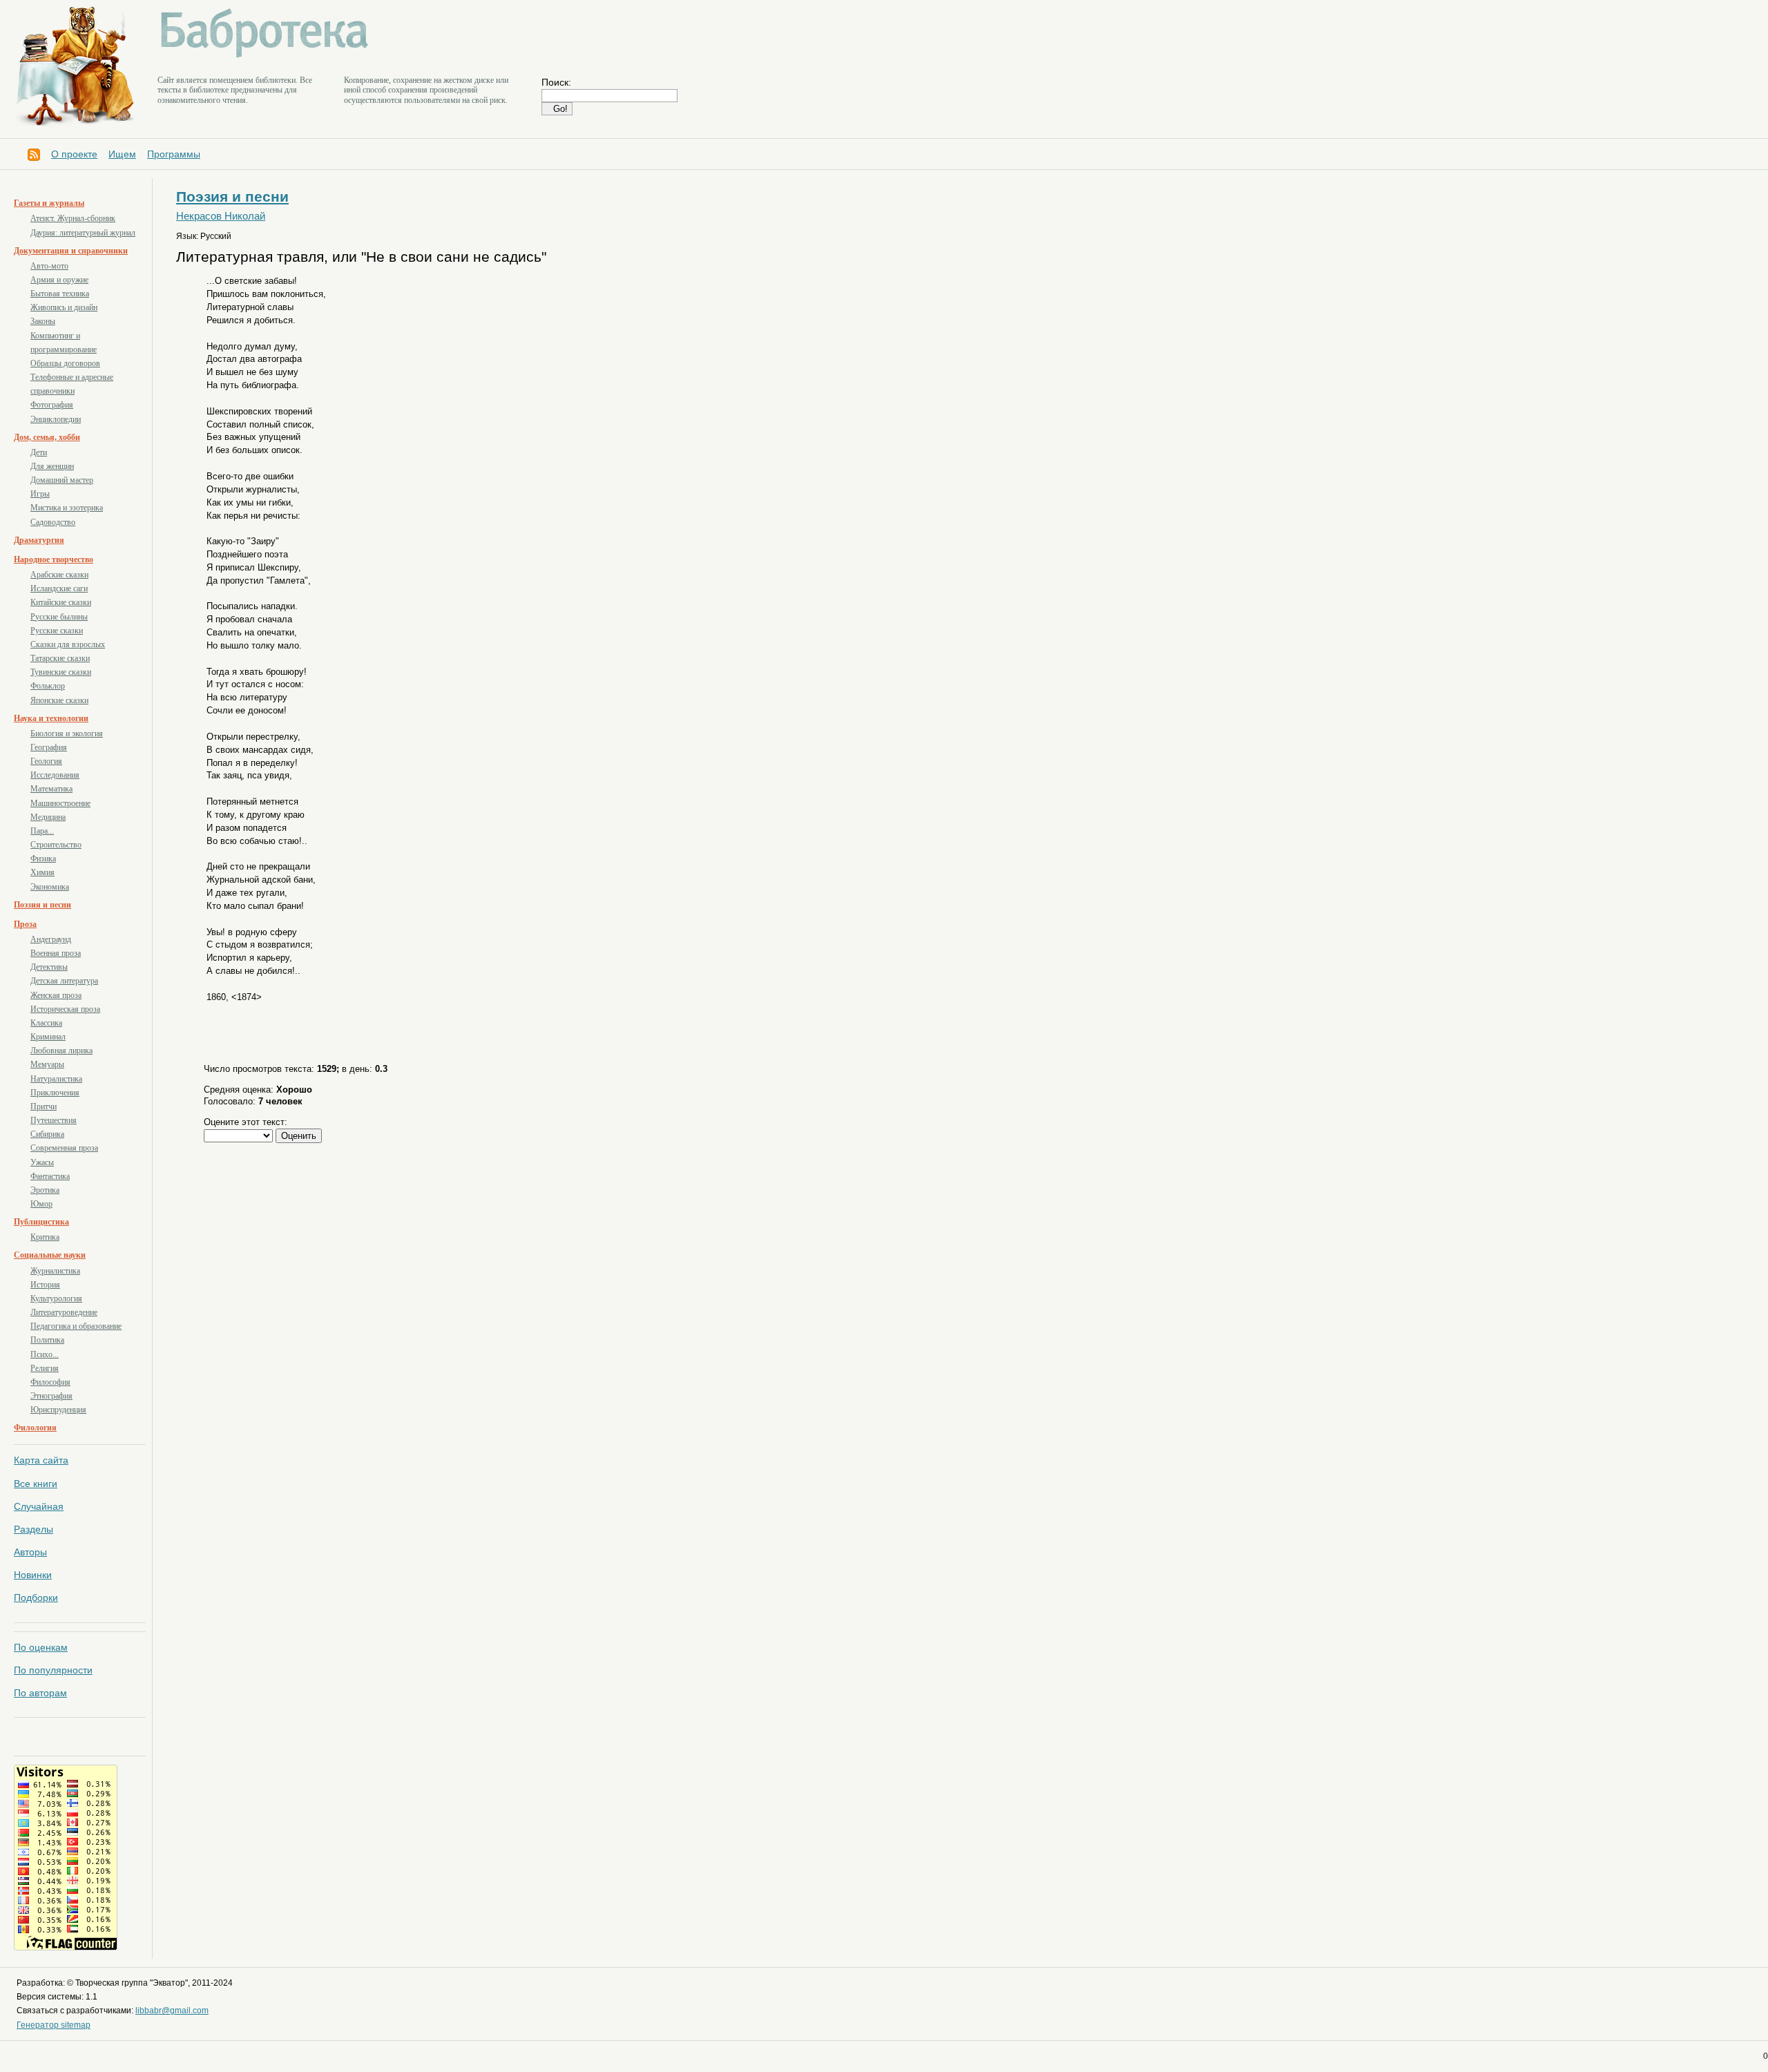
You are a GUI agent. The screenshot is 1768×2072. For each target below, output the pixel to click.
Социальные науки (50, 1255)
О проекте (74, 154)
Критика (45, 1237)
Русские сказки (57, 631)
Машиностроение (60, 803)
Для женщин (52, 466)
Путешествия (54, 1120)
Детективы (49, 967)
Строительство (56, 845)
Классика (46, 1023)
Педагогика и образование (76, 1326)
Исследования (55, 775)
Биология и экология (67, 733)
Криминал (48, 1037)
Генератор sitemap (54, 2025)
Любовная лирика (61, 1051)
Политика (47, 1340)
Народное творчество (54, 559)
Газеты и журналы (49, 203)
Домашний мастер (62, 480)
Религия (45, 1368)
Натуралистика (56, 1079)
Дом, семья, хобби (47, 437)
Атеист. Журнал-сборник (73, 218)
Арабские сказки (59, 575)
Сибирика (47, 1134)
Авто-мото (49, 266)
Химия (42, 872)
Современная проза (64, 1148)
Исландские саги (59, 588)
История (45, 1285)
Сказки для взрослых (68, 644)
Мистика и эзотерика (67, 508)
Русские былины (59, 617)
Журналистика (55, 1271)
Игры (40, 494)
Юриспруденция (58, 1410)
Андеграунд (51, 939)
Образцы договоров (65, 363)
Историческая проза (65, 1009)
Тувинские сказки (61, 672)
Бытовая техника (60, 294)
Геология (46, 761)
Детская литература (64, 981)
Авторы (30, 1552)
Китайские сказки (61, 602)
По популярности (53, 1670)
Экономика (50, 887)
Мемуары (47, 1064)
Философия (50, 1382)
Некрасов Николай (221, 216)
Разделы (33, 1529)
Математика (51, 789)
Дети (39, 452)
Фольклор (48, 686)
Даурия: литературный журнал (83, 233)
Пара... (42, 831)
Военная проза (56, 953)
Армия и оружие (59, 280)
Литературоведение (64, 1312)
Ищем (122, 154)
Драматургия (39, 540)
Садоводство (53, 522)
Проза (25, 924)
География (49, 747)
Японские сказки (59, 700)
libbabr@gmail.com (172, 2011)
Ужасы (42, 1162)
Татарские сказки (60, 658)
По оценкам (41, 1647)
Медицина (48, 817)
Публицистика (41, 1222)
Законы (43, 321)
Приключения (55, 1093)
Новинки (33, 1575)
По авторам (40, 1693)
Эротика (45, 1190)
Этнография (51, 1396)
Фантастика (50, 1176)
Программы (174, 154)
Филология (35, 1428)
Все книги (36, 1484)
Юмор (41, 1204)
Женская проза (56, 995)
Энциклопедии (56, 419)
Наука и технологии (51, 718)
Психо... (45, 1354)
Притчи (44, 1106)
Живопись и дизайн (64, 307)
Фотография (52, 405)
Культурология (56, 1298)
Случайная (39, 1506)
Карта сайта (41, 1460)
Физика (43, 858)
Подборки (36, 1598)
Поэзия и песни (42, 905)
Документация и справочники (71, 251)
